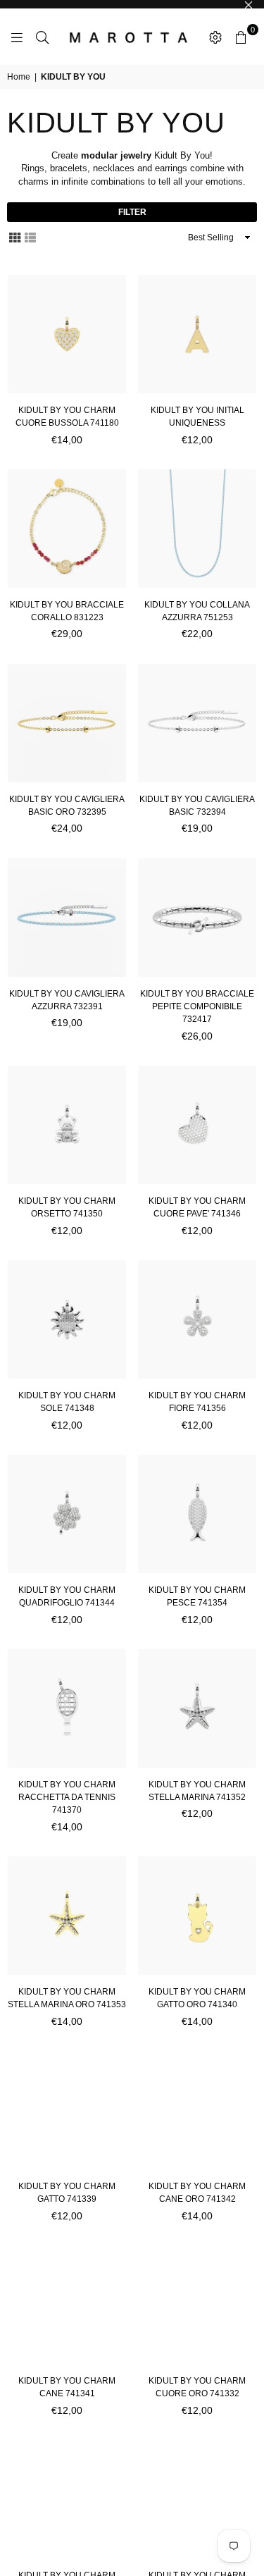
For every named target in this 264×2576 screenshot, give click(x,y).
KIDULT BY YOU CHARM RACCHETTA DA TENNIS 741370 (67, 1797)
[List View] (30, 237)
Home (19, 77)
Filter (132, 212)
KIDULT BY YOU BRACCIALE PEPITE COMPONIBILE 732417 (197, 1006)
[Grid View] (15, 237)
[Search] (42, 37)
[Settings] (215, 37)
